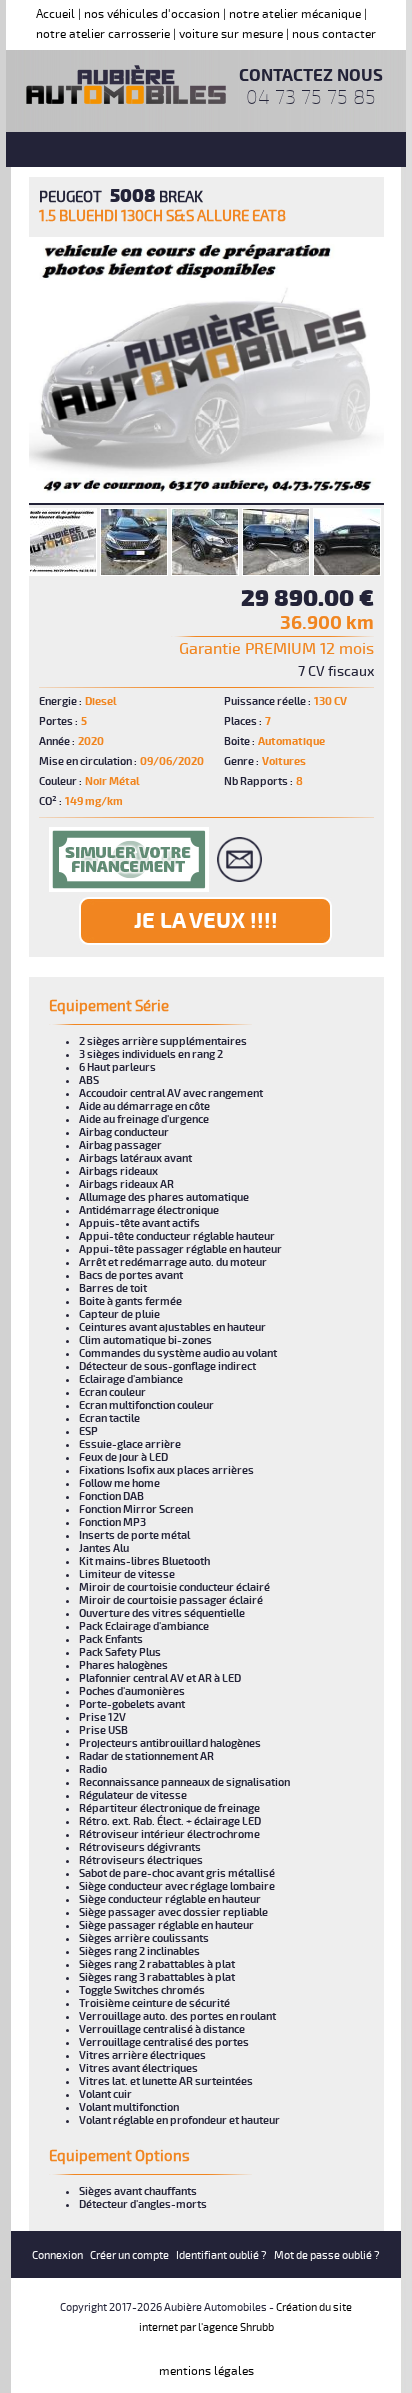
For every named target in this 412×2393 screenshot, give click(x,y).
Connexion (57, 2255)
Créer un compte (129, 2255)
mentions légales (206, 2371)
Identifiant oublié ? (221, 2255)
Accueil (55, 14)
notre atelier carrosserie (103, 34)
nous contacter (334, 34)
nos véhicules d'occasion (152, 14)
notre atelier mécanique (295, 14)
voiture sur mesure (231, 34)
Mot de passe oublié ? (327, 2255)
